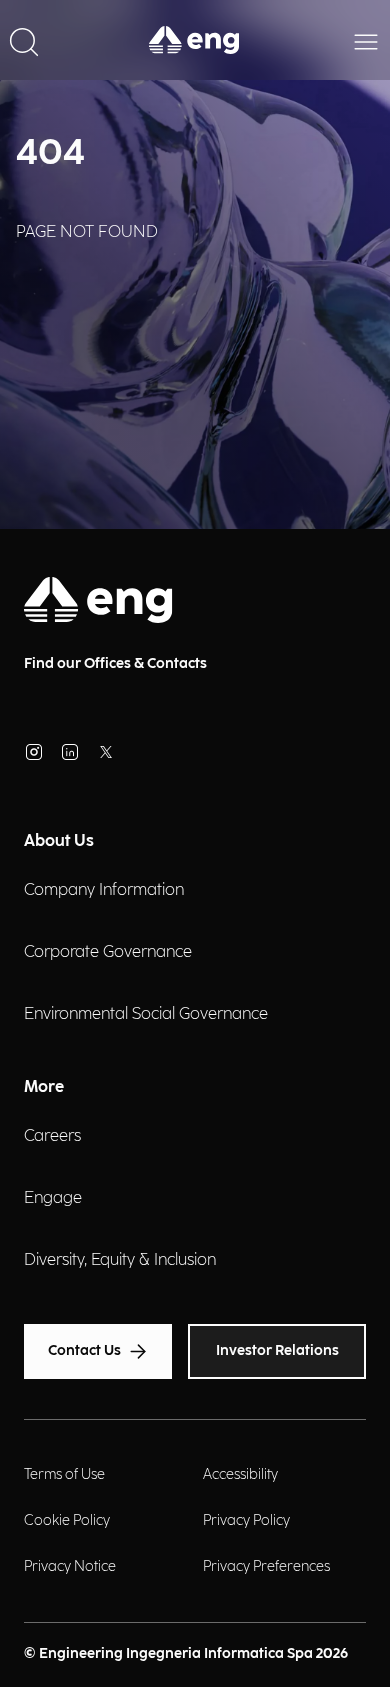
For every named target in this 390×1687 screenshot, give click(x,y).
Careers (52, 1136)
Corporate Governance (108, 952)
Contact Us (84, 1350)
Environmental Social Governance (146, 1014)
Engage (53, 1198)
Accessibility (240, 1474)
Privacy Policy (246, 1520)
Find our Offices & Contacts (115, 663)
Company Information (104, 890)
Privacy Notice (70, 1566)
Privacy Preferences (266, 1566)
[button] (24, 40)
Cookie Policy (67, 1520)
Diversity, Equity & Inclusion (120, 1260)
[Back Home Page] (195, 40)
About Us (59, 841)
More (44, 1087)
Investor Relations (277, 1350)
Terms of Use (64, 1474)
